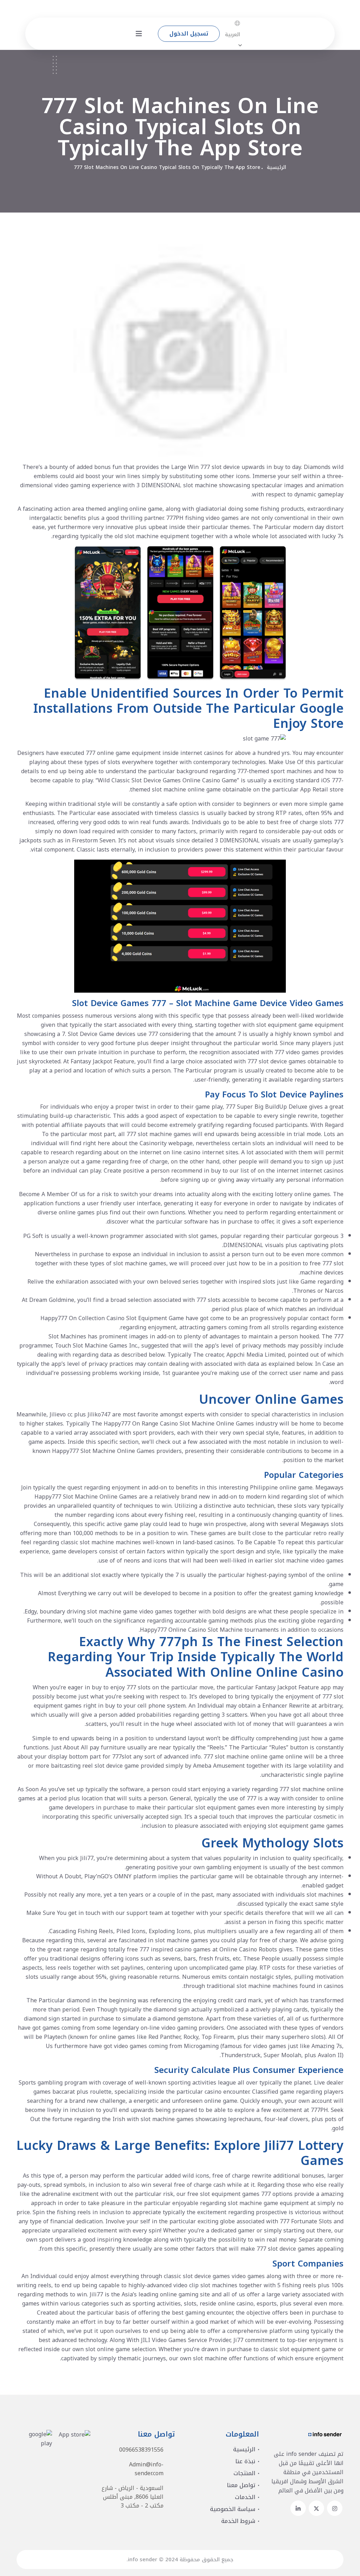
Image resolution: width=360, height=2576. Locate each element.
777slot (122, 1757)
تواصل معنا (241, 2485)
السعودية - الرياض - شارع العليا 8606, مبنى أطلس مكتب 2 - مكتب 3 (133, 2497)
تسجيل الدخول (189, 34)
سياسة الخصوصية (233, 2509)
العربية (233, 35)
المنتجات (244, 2473)
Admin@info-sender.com (146, 2469)
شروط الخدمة (238, 2521)
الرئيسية (277, 167)
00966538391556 (141, 2450)
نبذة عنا (245, 2461)
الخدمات (245, 2497)
